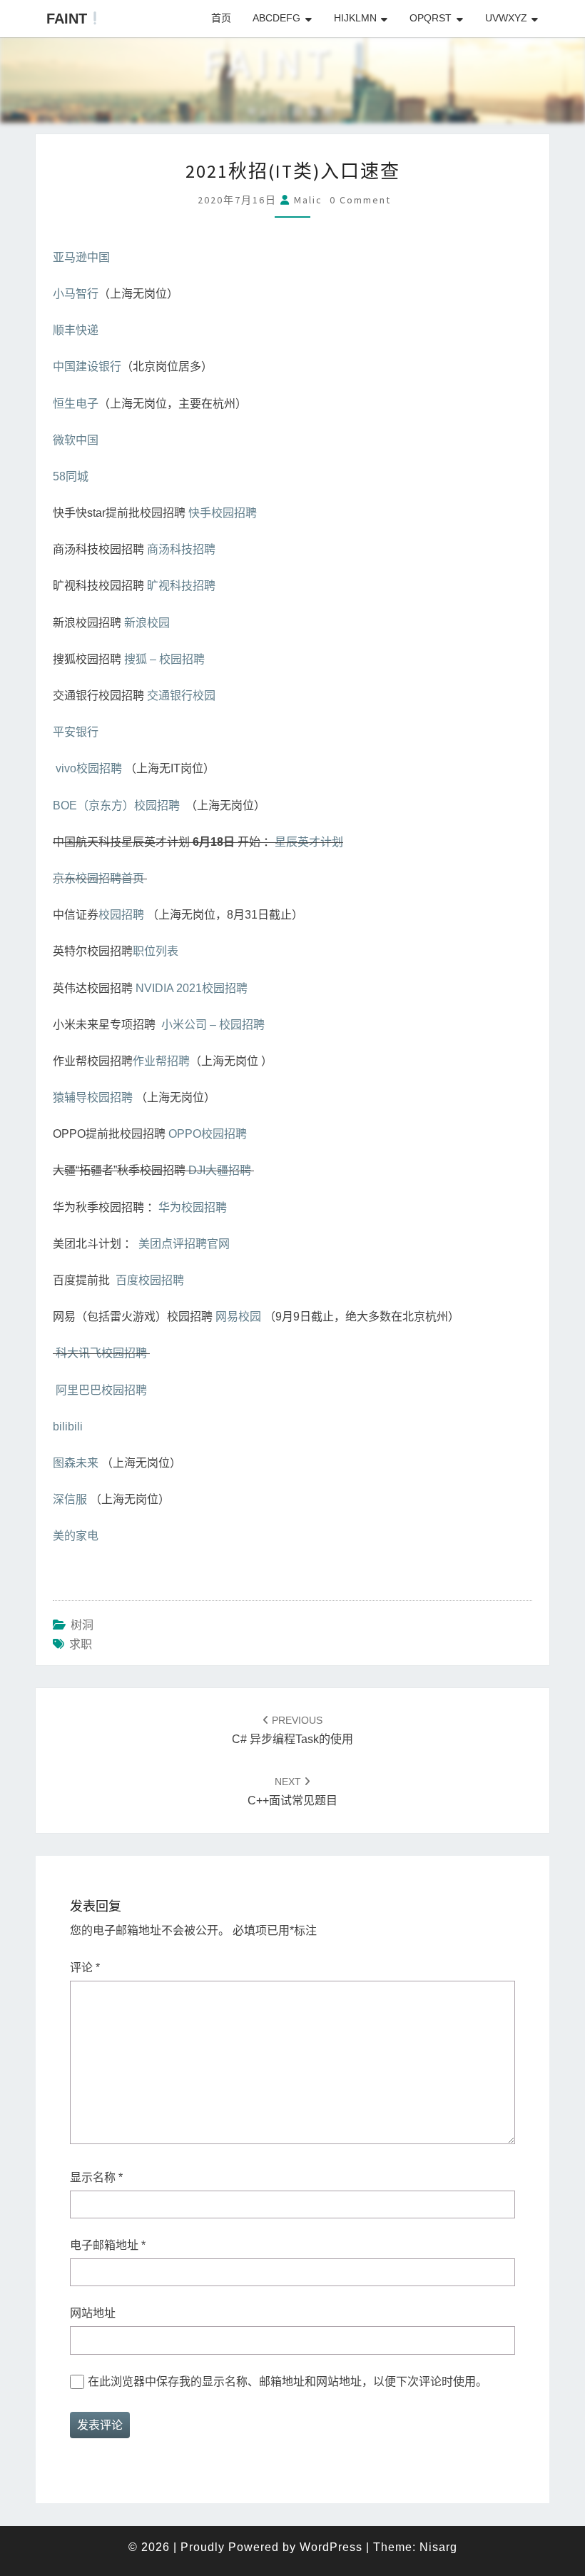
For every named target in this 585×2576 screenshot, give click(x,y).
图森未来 (76, 1463)
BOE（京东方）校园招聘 (116, 805)
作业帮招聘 (161, 1061)
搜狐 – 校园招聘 (164, 659)
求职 (81, 1644)
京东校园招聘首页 (98, 878)
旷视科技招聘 (181, 586)
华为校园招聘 (193, 1207)
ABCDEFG (276, 18)
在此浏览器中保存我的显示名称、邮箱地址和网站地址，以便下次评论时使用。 (288, 2381)
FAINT (67, 19)
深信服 (70, 1499)
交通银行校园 (181, 696)
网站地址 (93, 2313)
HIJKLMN (355, 18)
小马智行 (76, 294)
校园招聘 (121, 915)
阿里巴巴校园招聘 (101, 1390)
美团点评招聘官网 (184, 1244)
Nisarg (438, 2547)
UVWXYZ (506, 18)
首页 (221, 18)
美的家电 (76, 1536)
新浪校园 (147, 623)
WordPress (331, 2547)
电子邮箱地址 (108, 2245)
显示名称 (96, 2177)
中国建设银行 (87, 367)
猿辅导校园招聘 (93, 1097)
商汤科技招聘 (181, 549)
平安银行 (76, 732)
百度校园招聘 (150, 1280)
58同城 (71, 476)
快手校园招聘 (223, 513)
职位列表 (156, 951)
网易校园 (238, 1317)
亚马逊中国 (81, 257)
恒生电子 (76, 404)
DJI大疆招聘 (220, 1170)
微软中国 (76, 440)
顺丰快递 (76, 330)
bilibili (68, 1426)
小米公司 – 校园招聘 (213, 1025)
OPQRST (431, 18)
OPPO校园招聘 (208, 1134)
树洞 (82, 1625)
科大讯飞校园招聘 (101, 1353)
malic (308, 200)
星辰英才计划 (309, 842)
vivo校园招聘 (89, 768)
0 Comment (360, 200)
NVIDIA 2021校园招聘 (192, 988)
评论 (85, 1968)
